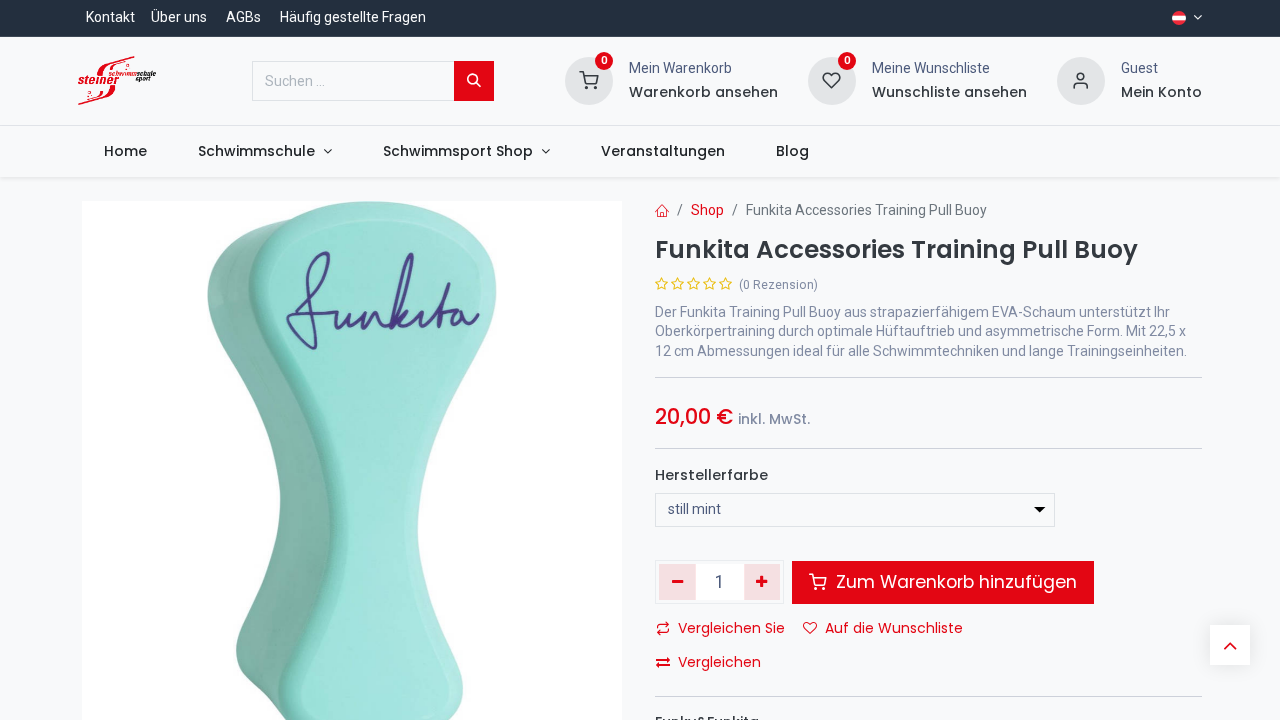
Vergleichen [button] (719, 662)
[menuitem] (125, 152)
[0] (589, 79)
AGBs (243, 17)
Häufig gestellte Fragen (353, 17)
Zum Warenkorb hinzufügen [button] (954, 582)
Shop (707, 210)
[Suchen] (474, 81)
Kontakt (110, 17)
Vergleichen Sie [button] (731, 628)
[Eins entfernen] (677, 582)
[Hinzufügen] (762, 582)
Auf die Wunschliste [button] (894, 628)
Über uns (179, 17)
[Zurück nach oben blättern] (1230, 645)
